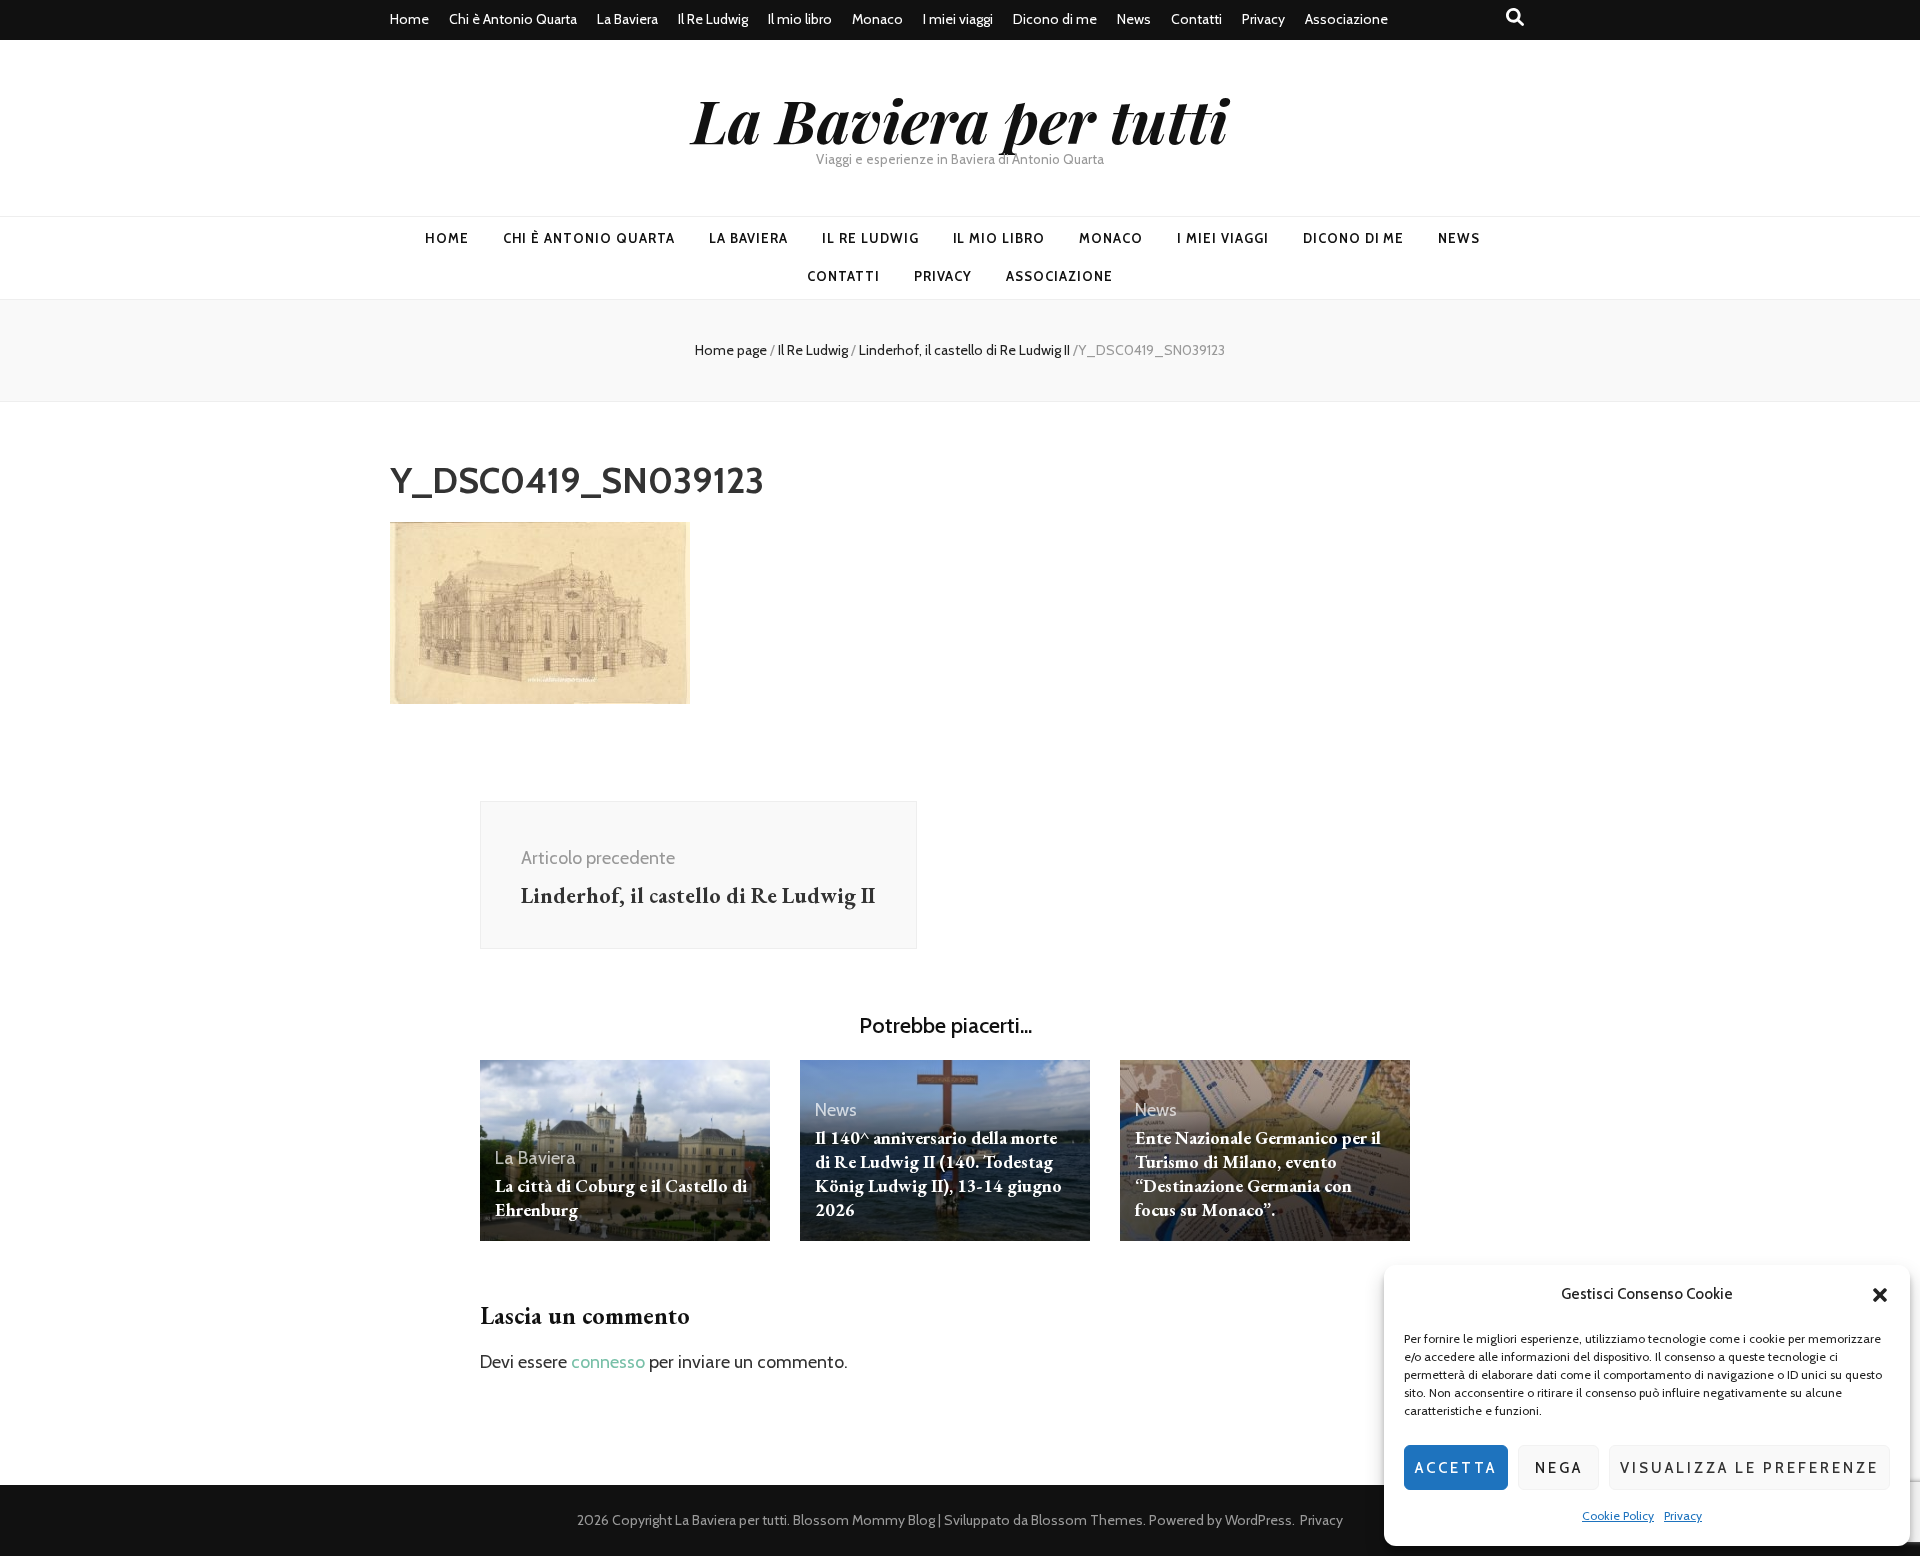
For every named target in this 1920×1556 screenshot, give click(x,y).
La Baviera (627, 19)
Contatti (1196, 19)
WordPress (1258, 1520)
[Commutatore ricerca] (1515, 17)
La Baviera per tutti (960, 119)
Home (409, 19)
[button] (1880, 1295)
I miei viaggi (958, 19)
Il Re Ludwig (713, 19)
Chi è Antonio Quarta (513, 19)
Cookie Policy (1618, 1515)
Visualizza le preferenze (1749, 1468)
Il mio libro (800, 19)
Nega (1559, 1468)
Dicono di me (1055, 19)
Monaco (877, 19)
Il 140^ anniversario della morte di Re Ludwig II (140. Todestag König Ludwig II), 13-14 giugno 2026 (938, 1173)
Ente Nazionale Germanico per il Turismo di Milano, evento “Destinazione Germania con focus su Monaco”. (1258, 1173)
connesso (608, 1362)
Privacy (1683, 1515)
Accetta (1456, 1468)
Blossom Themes (1087, 1520)
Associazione (1346, 19)
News (1134, 19)
